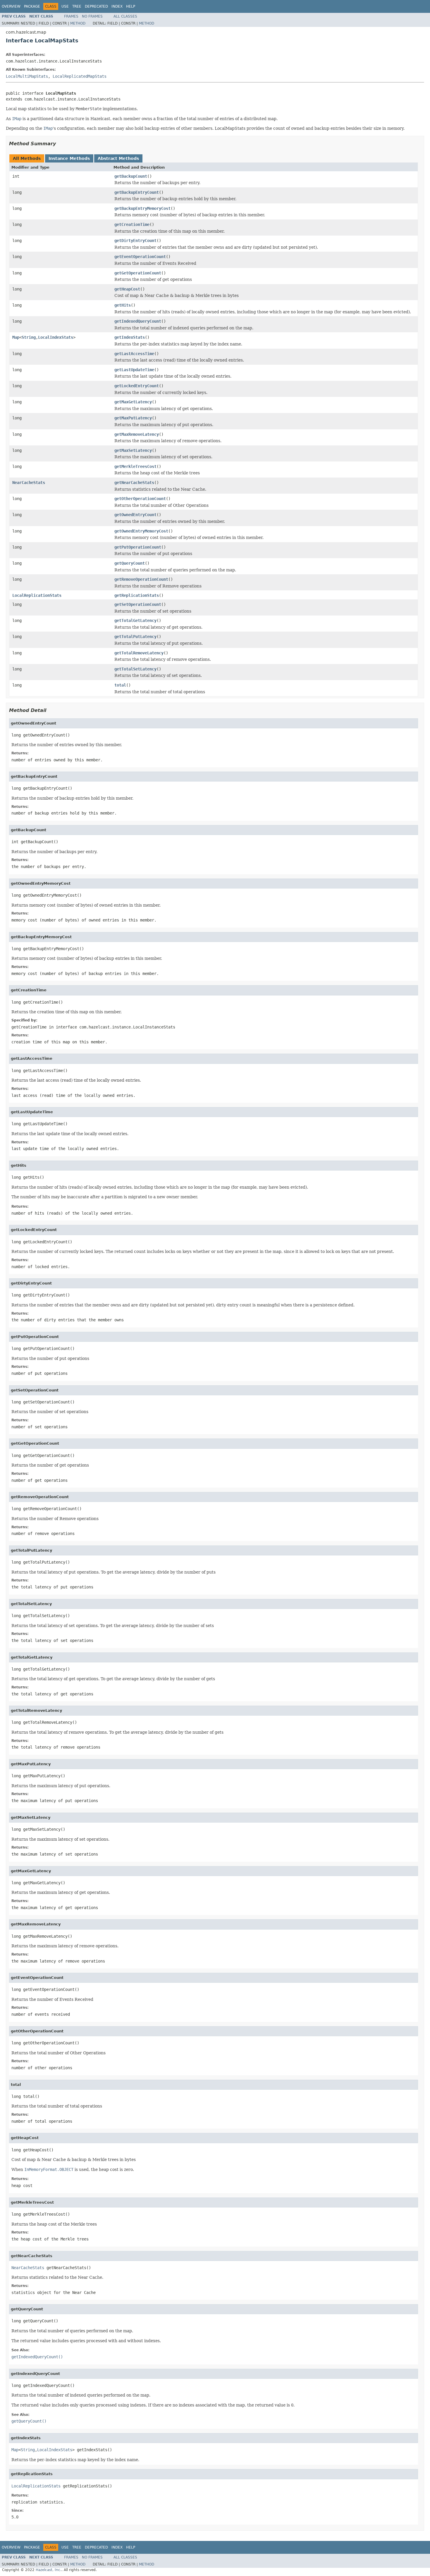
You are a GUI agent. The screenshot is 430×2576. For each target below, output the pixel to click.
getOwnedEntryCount (135, 515)
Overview (11, 6)
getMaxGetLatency (133, 402)
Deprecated (96, 6)
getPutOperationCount (138, 547)
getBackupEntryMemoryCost (142, 208)
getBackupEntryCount (137, 192)
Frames (71, 16)
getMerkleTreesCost (135, 466)
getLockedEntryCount (137, 386)
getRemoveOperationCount (141, 579)
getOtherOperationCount (140, 499)
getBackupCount (131, 176)
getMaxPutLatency (133, 418)
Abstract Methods (118, 158)
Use (65, 6)
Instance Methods (69, 158)
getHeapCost (127, 289)
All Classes (125, 16)
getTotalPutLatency (135, 637)
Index (117, 6)
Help (131, 6)
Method (78, 23)
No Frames (92, 16)
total (120, 685)
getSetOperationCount (138, 604)
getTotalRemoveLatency (139, 653)
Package (32, 6)
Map (16, 337)
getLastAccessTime (134, 354)
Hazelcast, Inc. (49, 2570)
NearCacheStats (29, 483)
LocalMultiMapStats (27, 76)
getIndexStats (130, 337)
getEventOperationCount (140, 257)
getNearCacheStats (134, 483)
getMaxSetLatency (133, 450)
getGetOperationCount (138, 273)
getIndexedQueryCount (138, 321)
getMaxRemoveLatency (137, 434)
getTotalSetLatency (135, 669)
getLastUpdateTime (134, 370)
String (29, 337)
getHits (123, 305)
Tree (77, 6)
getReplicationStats (137, 595)
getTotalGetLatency (135, 620)
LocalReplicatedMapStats (80, 76)
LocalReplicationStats (37, 595)
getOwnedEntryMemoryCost (141, 531)
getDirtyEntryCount (135, 241)
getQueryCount (130, 563)
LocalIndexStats (56, 337)
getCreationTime (132, 224)
